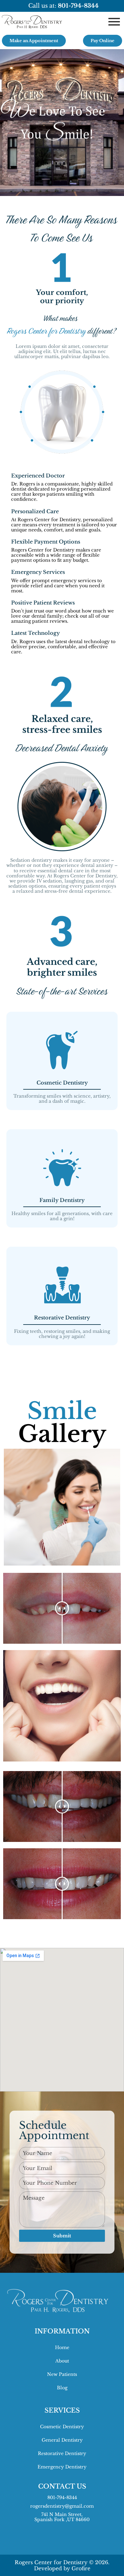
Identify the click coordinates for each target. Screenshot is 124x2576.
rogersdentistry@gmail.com (62, 2506)
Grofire (81, 2568)
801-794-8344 (62, 2497)
